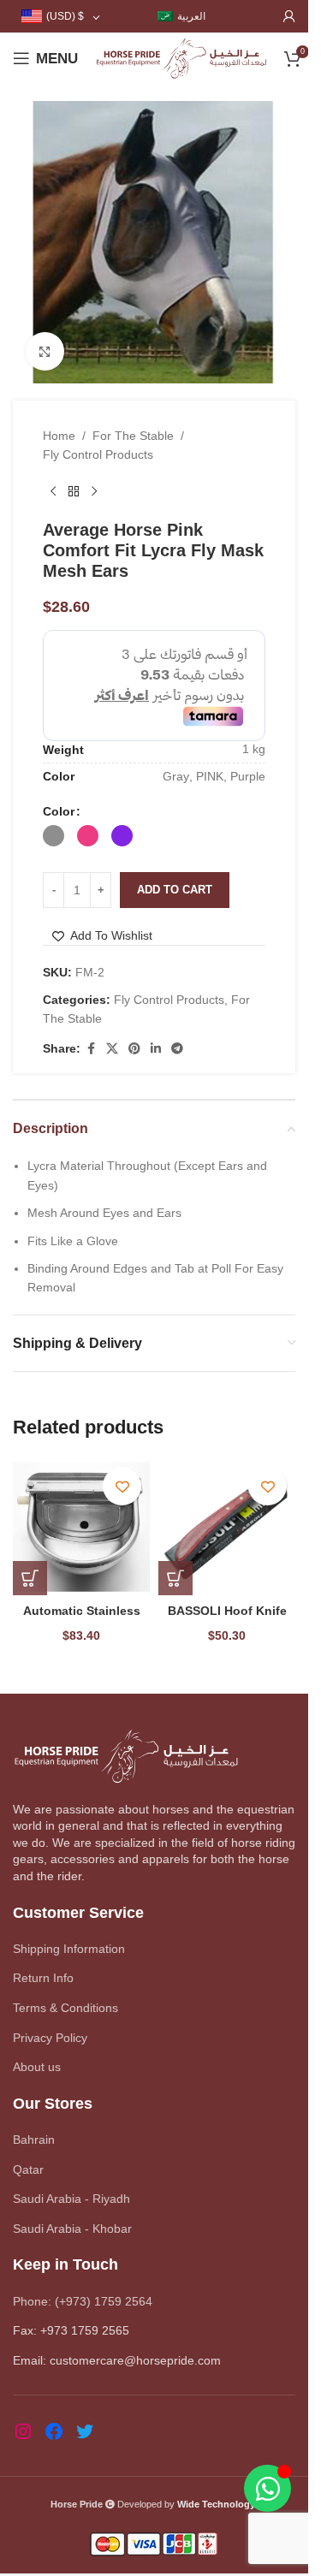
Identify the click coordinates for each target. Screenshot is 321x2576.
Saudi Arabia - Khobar (72, 2229)
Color (59, 811)
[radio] (53, 836)
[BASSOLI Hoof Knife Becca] (227, 1527)
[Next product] (94, 492)
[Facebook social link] (91, 1049)
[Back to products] (74, 492)
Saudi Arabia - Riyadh (71, 2199)
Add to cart (175, 890)
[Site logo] (181, 57)
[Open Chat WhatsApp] (267, 2488)
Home (59, 436)
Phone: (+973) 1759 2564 (83, 2301)
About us (37, 2067)
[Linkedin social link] (156, 1049)
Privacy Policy (50, 2038)
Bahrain (34, 2140)
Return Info (43, 1978)
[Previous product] (53, 492)
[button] (30, 1578)
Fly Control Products (98, 454)
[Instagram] (23, 2431)
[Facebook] (54, 2431)
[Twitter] (85, 2431)
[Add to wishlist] (122, 1486)
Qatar (28, 2169)
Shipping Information (69, 1949)
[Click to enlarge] (45, 351)
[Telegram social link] (177, 1049)
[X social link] (112, 1049)
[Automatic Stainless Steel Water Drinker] (81, 1527)
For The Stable (133, 436)
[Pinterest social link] (134, 1049)
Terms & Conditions (65, 2008)
